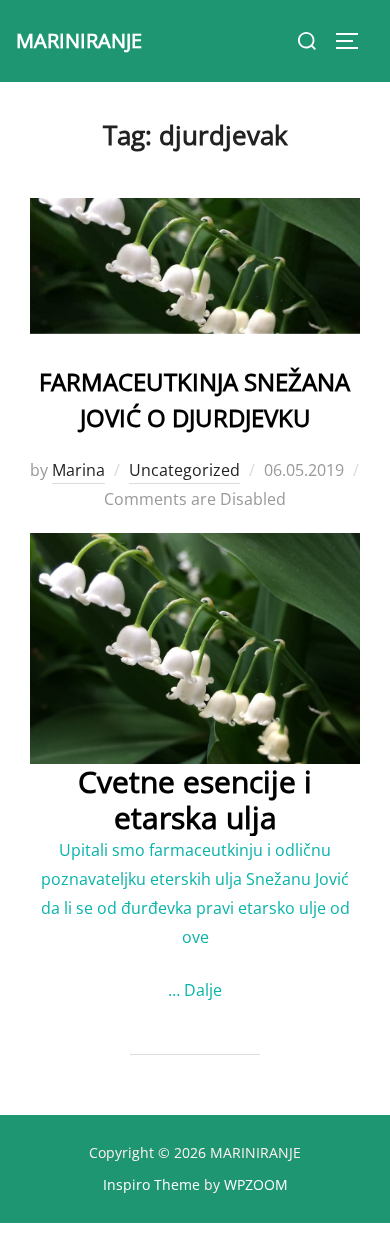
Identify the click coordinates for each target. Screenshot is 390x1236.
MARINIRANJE (79, 40)
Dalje (203, 990)
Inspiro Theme (151, 1184)
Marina (78, 470)
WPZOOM (256, 1184)
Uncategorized (184, 470)
